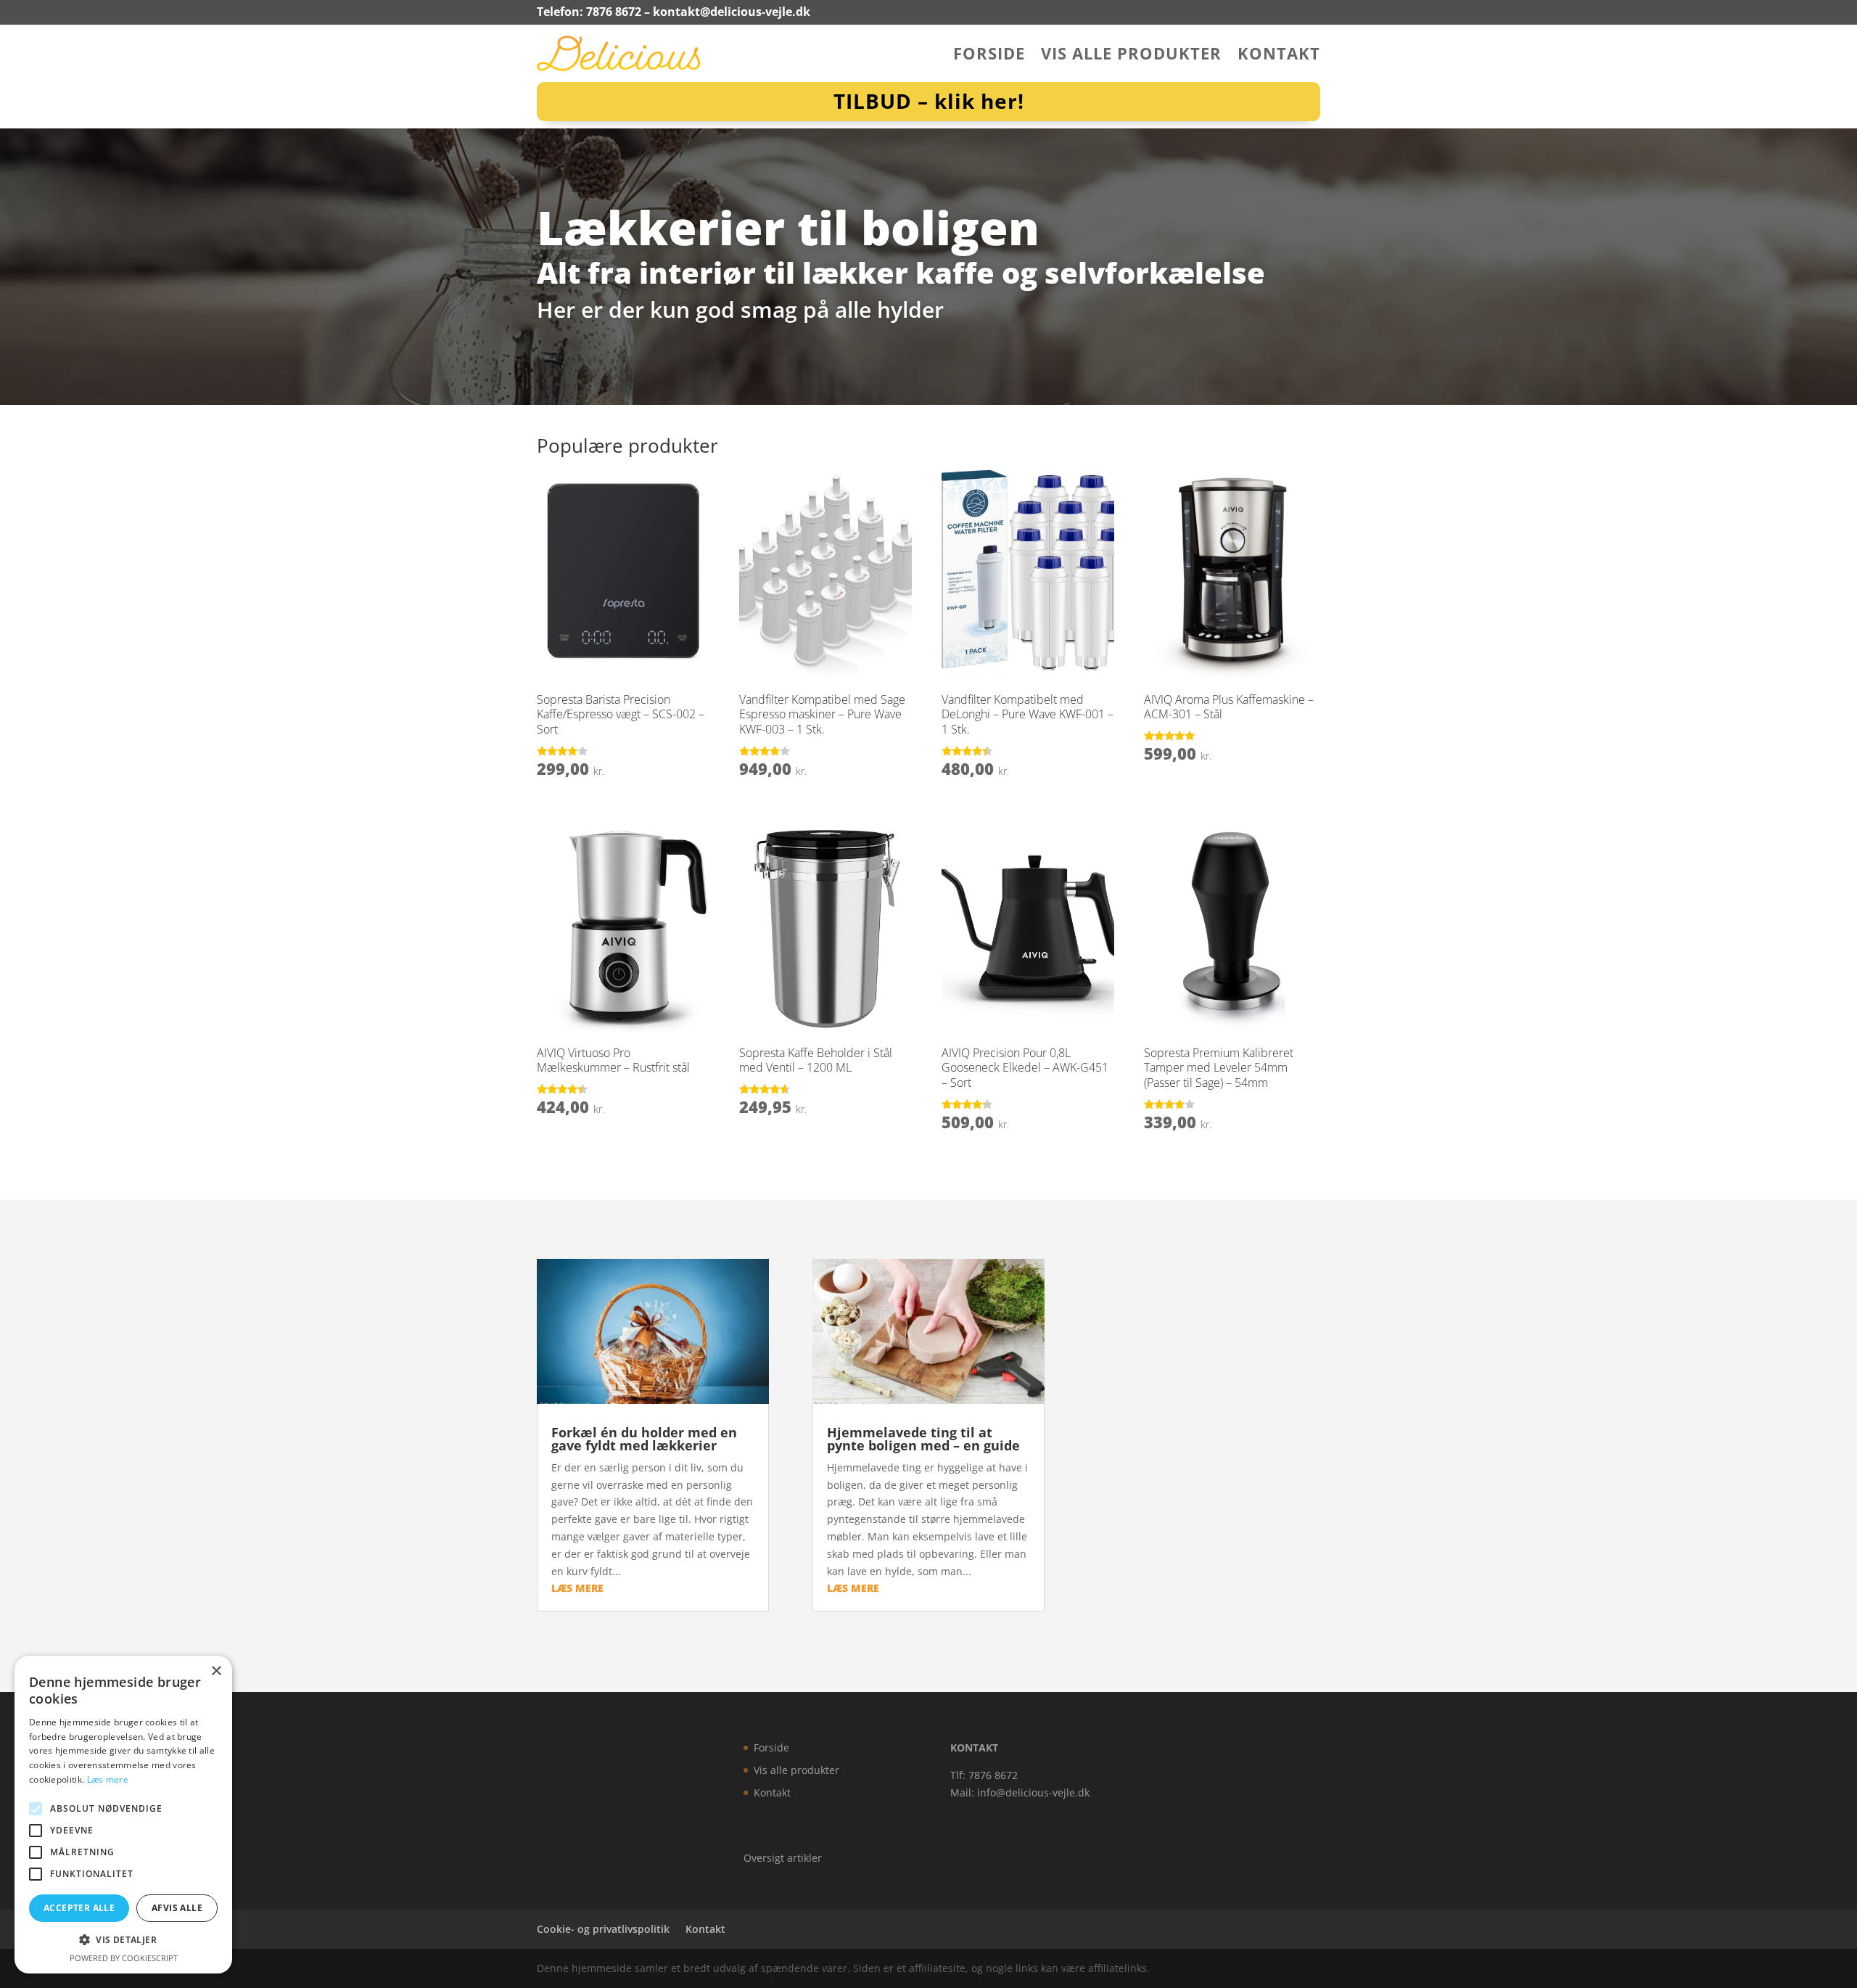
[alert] (123, 1815)
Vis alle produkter (1131, 56)
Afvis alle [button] (177, 1908)
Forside (989, 56)
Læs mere (108, 1779)
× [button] (216, 1671)
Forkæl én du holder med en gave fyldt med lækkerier (644, 1439)
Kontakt (1279, 56)
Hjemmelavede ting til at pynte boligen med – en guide (923, 1439)
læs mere (577, 1588)
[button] (123, 1940)
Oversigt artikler (783, 1858)
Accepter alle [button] (79, 1908)
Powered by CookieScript (124, 1958)
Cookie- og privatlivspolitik (603, 1929)
